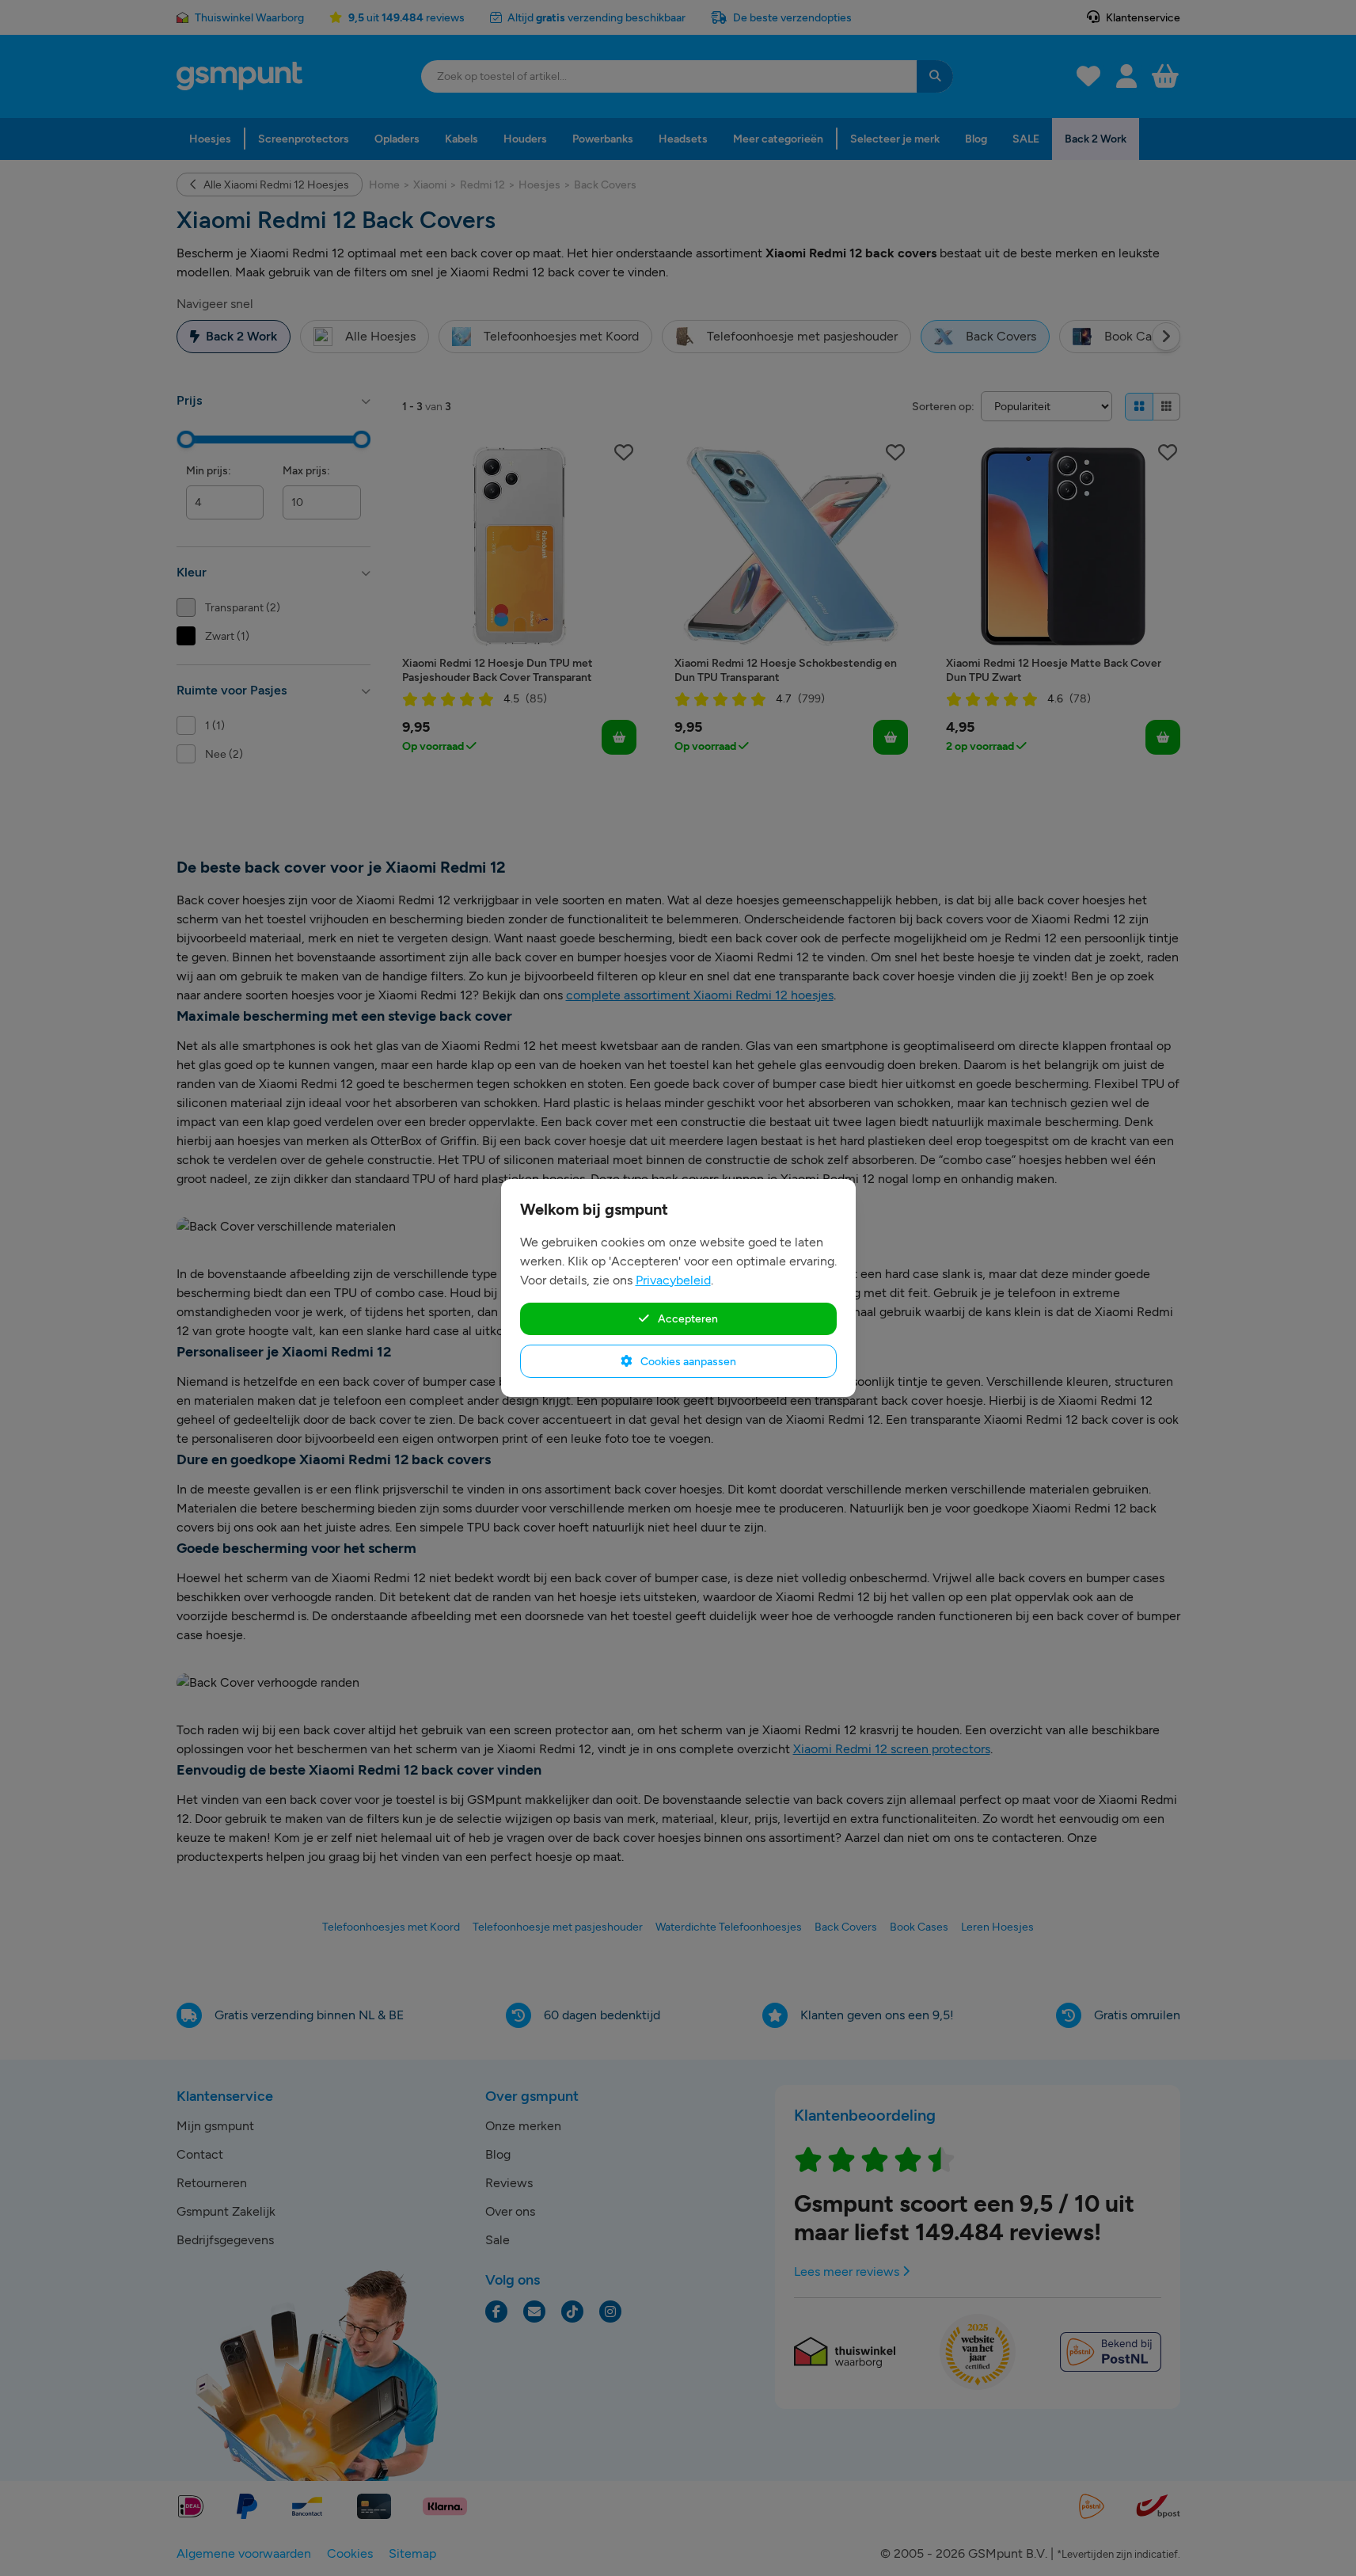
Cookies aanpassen (687, 1361)
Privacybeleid (673, 1280)
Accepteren (687, 1318)
